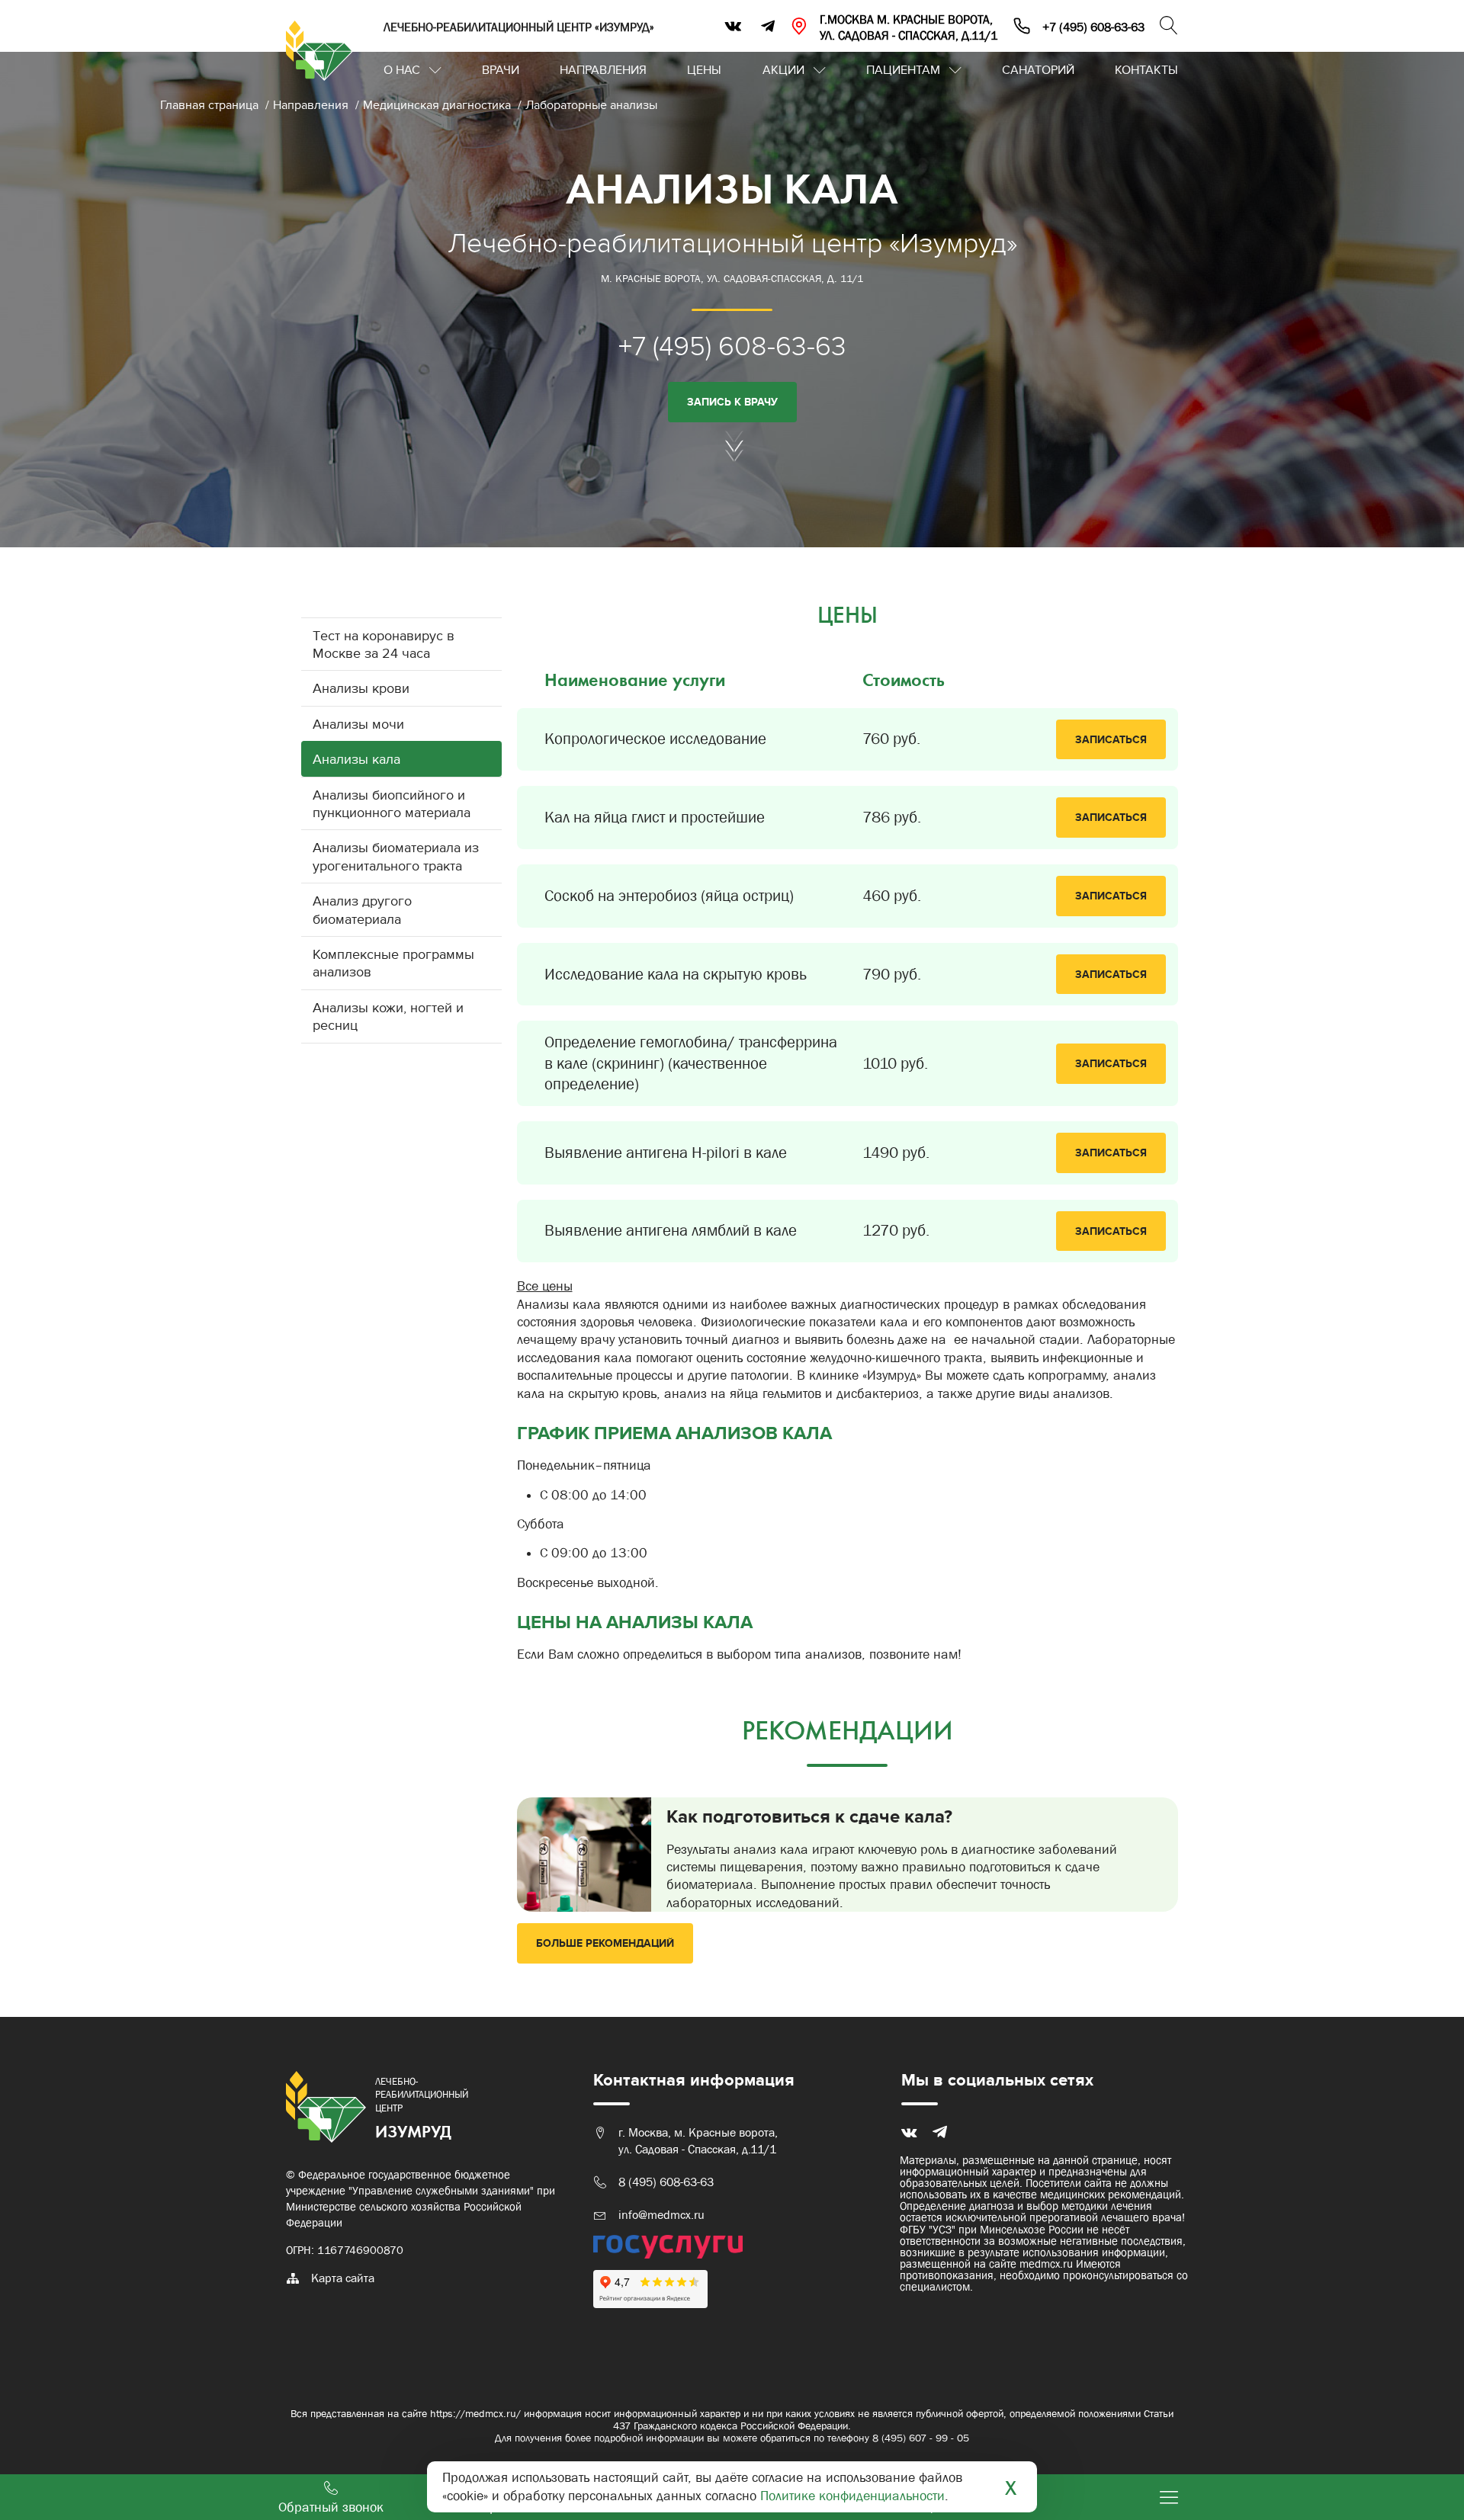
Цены (704, 70)
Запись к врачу (732, 402)
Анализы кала (356, 760)
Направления (603, 70)
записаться (1111, 740)
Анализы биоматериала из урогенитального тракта (396, 857)
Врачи (501, 70)
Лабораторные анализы (591, 105)
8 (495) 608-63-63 (666, 2182)
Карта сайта (343, 2278)
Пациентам (903, 70)
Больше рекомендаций (605, 1943)
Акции (783, 70)
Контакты (1146, 70)
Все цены (545, 1286)
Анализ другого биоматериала (362, 910)
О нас (402, 70)
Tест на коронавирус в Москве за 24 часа (384, 645)
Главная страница (211, 105)
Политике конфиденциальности (852, 2496)
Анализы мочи (358, 725)
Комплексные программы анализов (393, 963)
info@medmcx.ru (661, 2215)
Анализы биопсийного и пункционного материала (392, 804)
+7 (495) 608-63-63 (732, 346)
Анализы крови (361, 689)
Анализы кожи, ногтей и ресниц (388, 1017)
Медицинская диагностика (438, 105)
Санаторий (1038, 70)
